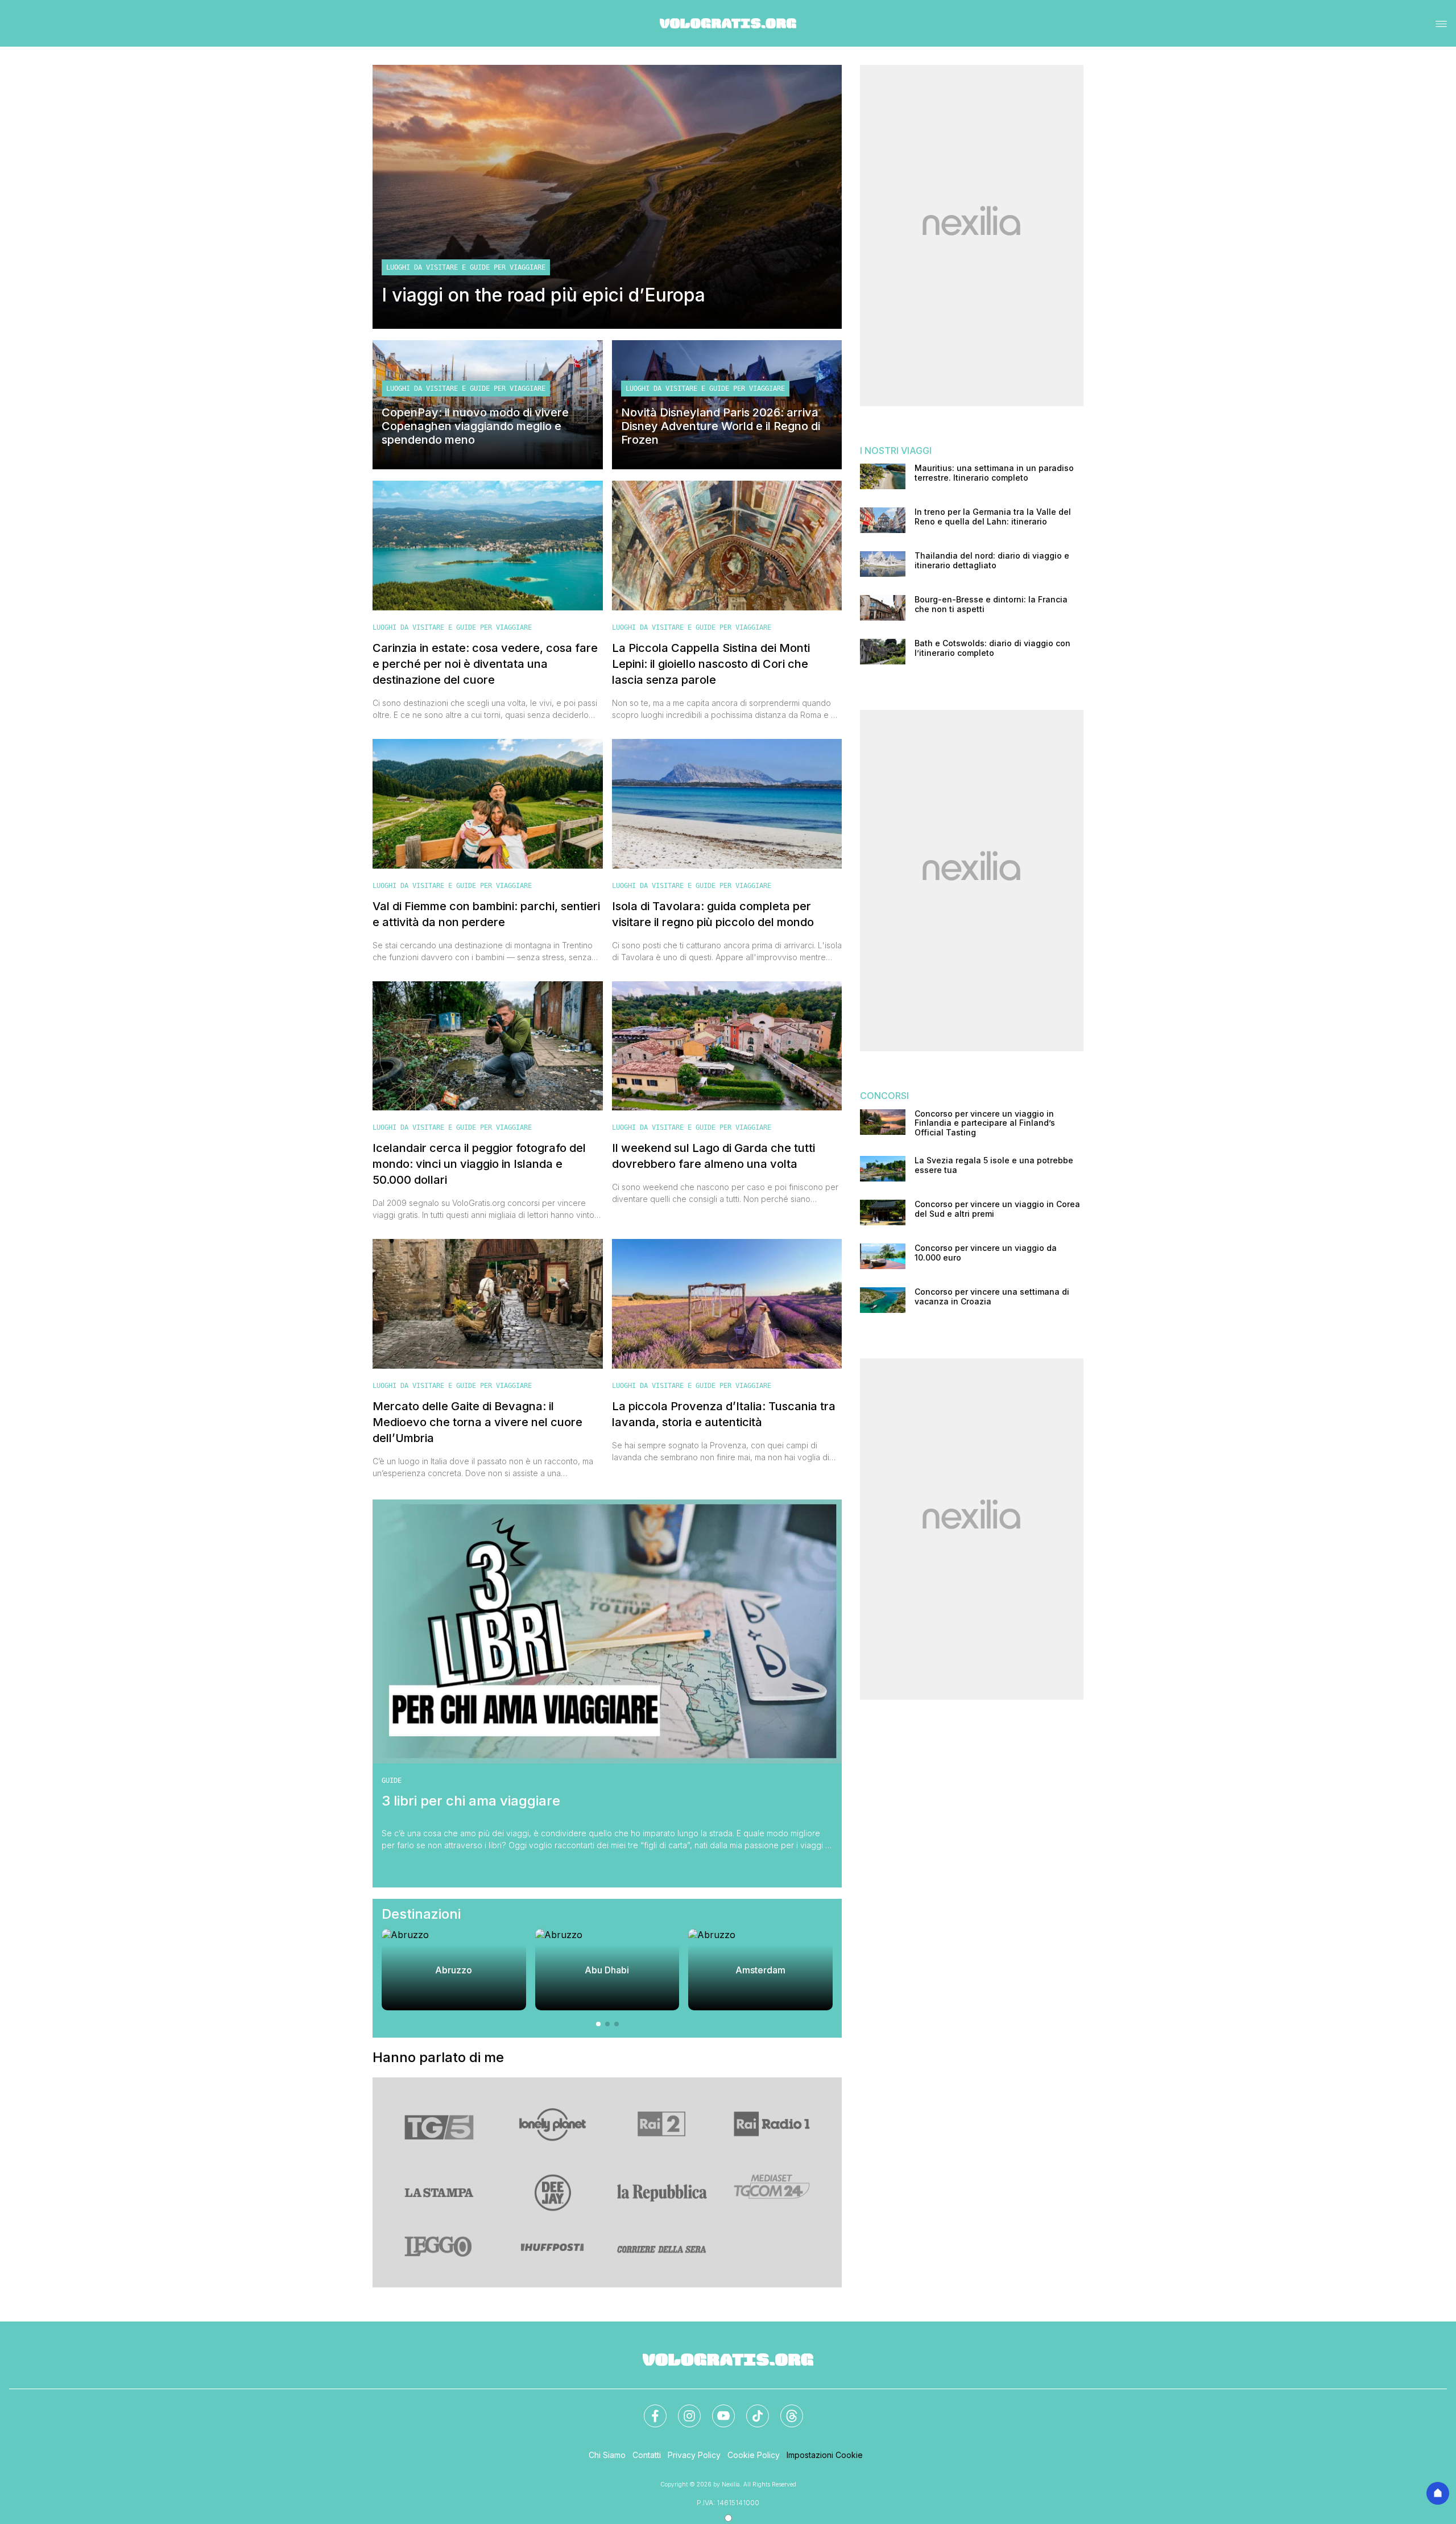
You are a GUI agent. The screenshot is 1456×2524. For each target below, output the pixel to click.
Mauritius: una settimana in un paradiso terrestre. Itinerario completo (994, 473)
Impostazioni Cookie (825, 2455)
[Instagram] (682, 2409)
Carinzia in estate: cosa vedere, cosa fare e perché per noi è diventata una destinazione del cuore (485, 664)
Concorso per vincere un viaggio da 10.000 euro (986, 1253)
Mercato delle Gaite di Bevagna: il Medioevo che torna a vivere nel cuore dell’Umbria (477, 1422)
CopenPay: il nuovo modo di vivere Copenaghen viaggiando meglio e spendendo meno (475, 426)
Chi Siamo (607, 2455)
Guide (392, 1781)
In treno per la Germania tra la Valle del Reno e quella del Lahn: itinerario (993, 517)
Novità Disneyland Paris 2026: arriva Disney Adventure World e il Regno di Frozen (721, 426)
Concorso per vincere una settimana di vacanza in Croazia (992, 1297)
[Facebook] (648, 2409)
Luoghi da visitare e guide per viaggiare (466, 267)
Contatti (647, 2455)
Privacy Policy (694, 2455)
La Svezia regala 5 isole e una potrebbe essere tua (994, 1165)
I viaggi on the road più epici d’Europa (543, 295)
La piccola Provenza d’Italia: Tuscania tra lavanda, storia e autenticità (724, 1414)
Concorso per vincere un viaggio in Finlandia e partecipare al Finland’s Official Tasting (985, 1123)
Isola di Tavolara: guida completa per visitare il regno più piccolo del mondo (713, 914)
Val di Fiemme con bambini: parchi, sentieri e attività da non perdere (486, 914)
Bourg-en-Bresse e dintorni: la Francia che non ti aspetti (991, 604)
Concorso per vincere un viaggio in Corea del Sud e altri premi (997, 1209)
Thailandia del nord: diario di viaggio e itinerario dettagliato (992, 561)
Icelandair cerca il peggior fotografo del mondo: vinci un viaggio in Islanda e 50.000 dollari (479, 1164)
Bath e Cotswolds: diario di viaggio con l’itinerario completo (992, 648)
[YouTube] (717, 2409)
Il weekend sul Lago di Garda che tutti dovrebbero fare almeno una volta (713, 1156)
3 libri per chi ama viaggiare (471, 1801)
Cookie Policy (754, 2455)
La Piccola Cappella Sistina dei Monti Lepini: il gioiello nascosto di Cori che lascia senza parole (711, 664)
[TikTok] (751, 2409)
